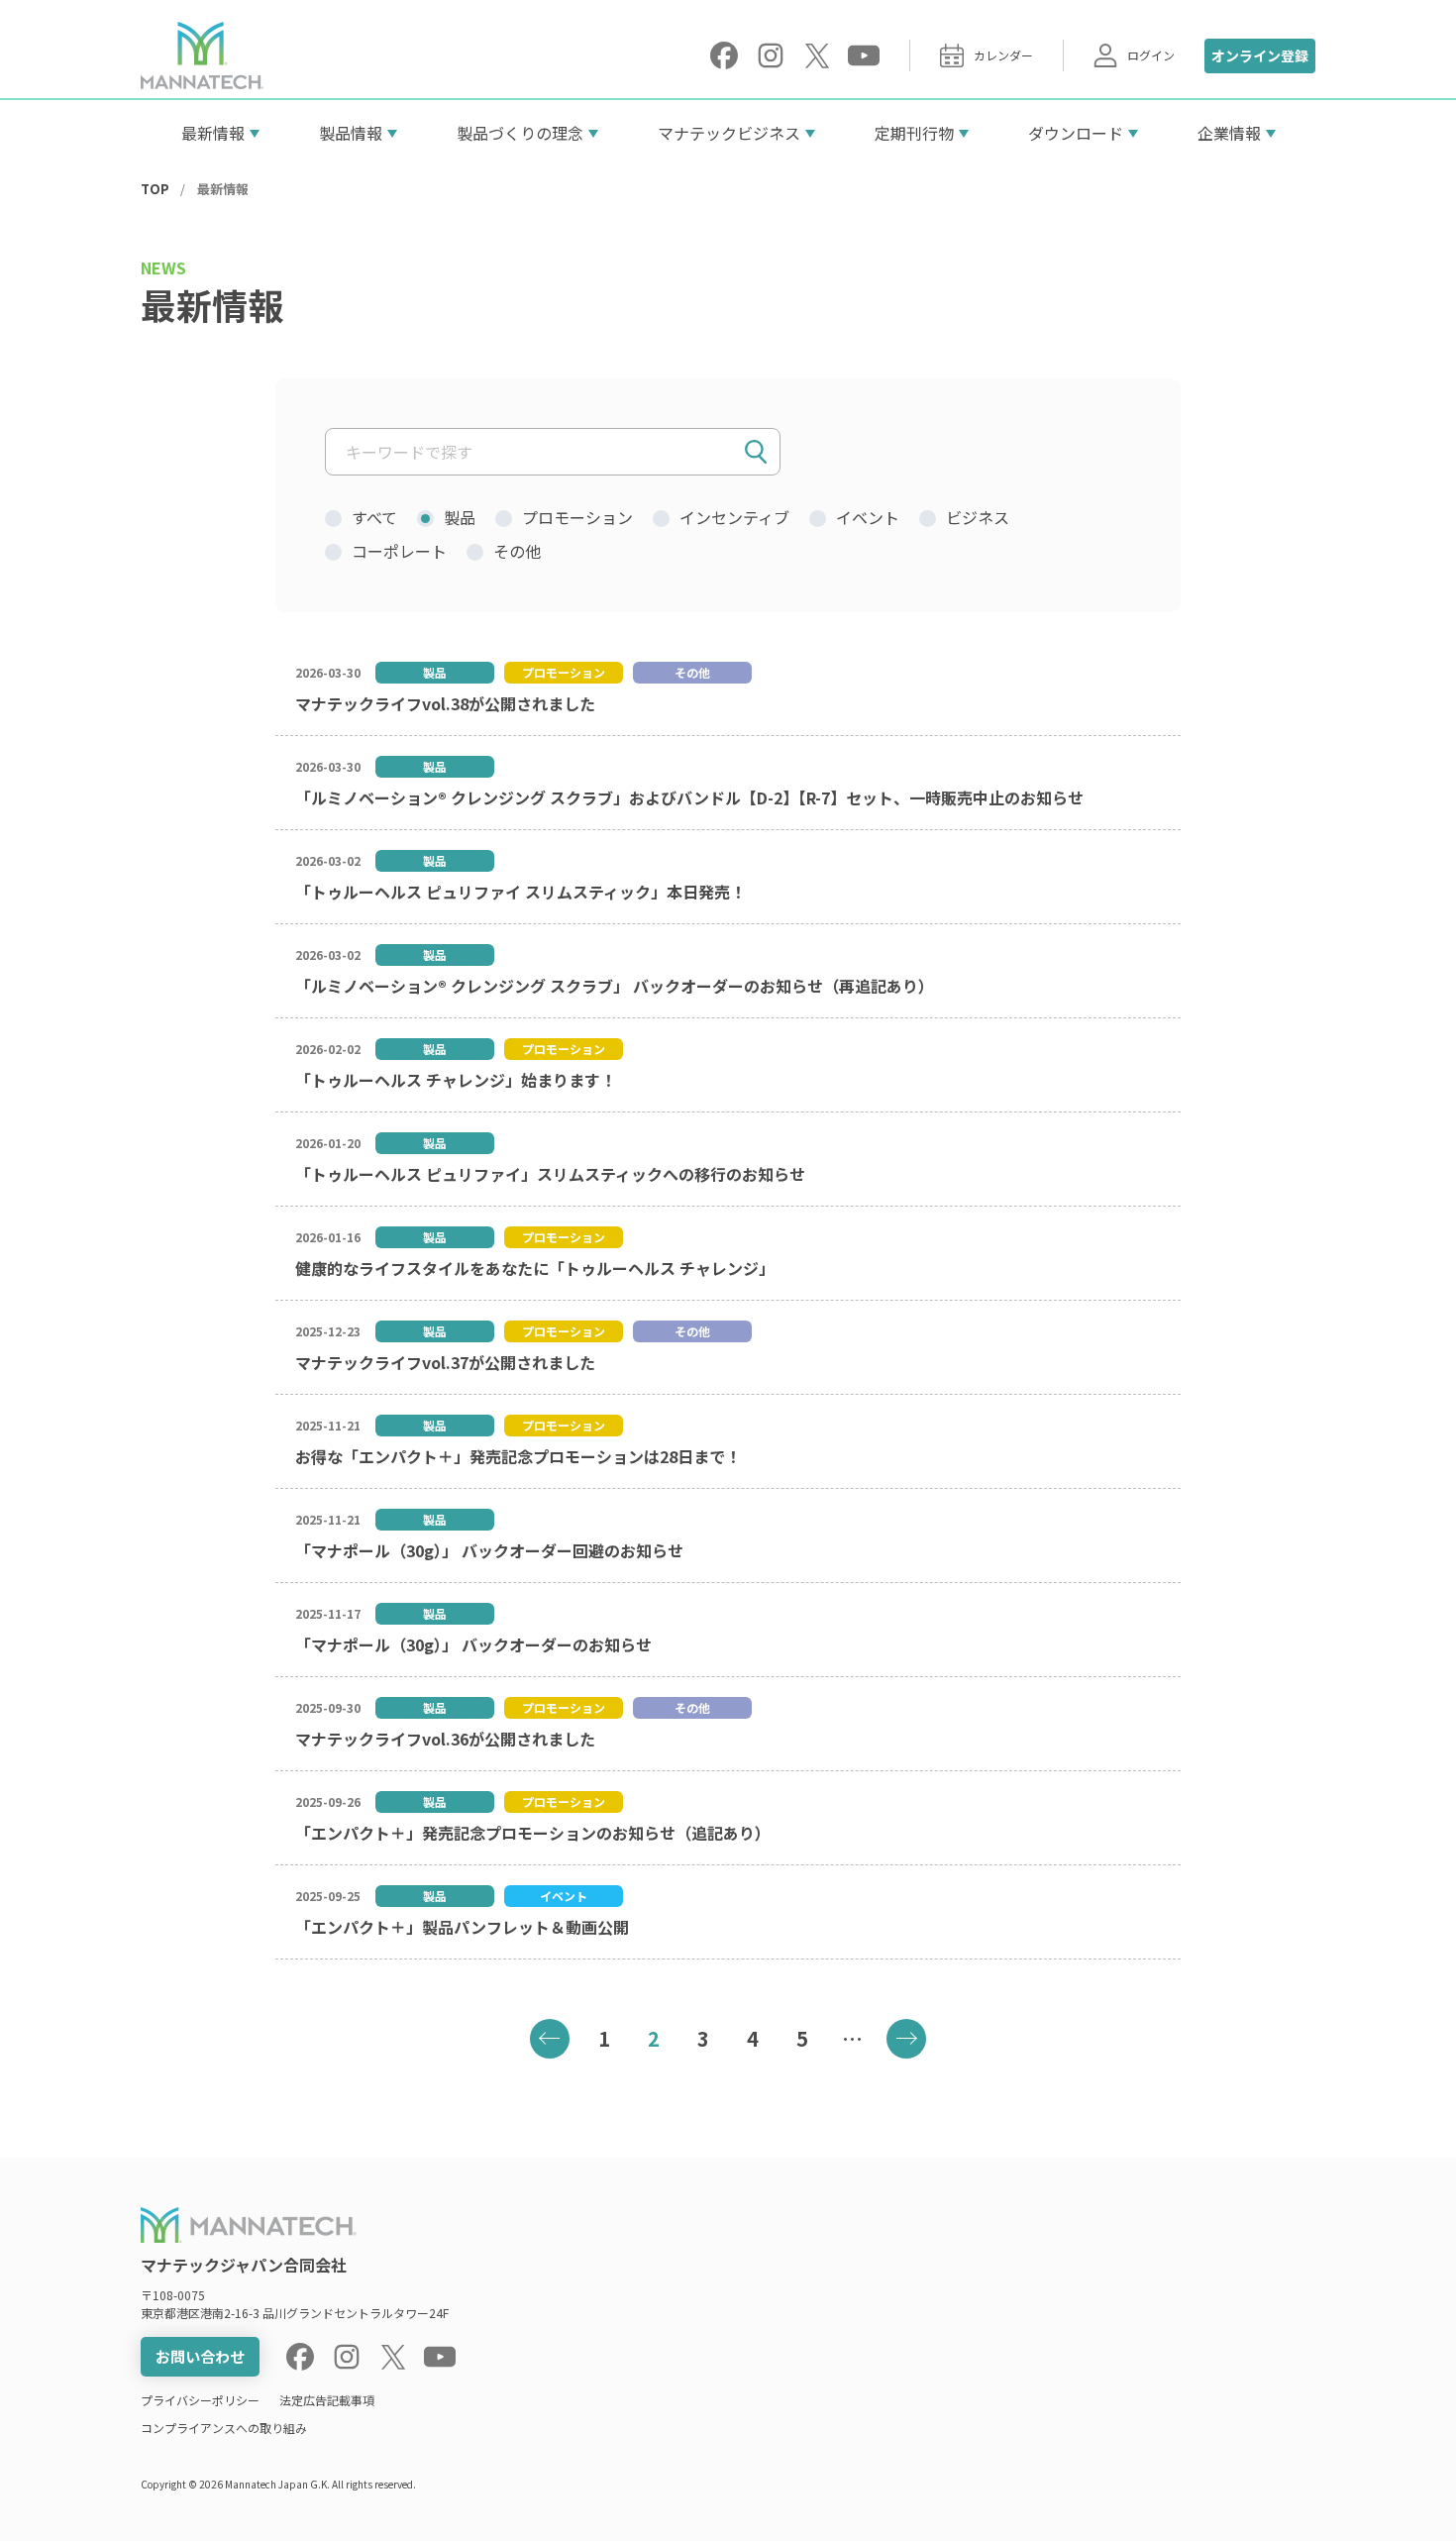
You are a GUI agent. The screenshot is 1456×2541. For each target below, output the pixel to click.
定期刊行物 (914, 133)
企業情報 (1229, 133)
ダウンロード (1076, 133)
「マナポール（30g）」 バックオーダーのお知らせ (473, 1644)
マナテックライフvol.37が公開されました (445, 1362)
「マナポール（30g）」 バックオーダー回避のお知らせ (489, 1550)
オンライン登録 (1260, 55)
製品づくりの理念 (520, 133)
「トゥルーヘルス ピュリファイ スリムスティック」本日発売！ (520, 892)
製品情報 (351, 133)
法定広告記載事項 (327, 2400)
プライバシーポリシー (200, 2400)
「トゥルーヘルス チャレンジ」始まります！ (456, 1080)
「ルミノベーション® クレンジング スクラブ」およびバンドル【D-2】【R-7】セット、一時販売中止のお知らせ (689, 797)
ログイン (1151, 55)
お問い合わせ (200, 2356)
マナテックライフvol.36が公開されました (445, 1739)
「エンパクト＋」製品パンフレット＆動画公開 (462, 1927)
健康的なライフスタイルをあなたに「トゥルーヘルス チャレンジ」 (535, 1268)
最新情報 (213, 133)
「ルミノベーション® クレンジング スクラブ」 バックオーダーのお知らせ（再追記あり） (615, 986)
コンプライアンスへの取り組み (224, 2428)
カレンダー (1003, 55)
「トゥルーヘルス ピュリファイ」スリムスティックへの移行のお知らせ (550, 1174)
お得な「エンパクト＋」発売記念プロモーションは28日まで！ (518, 1456)
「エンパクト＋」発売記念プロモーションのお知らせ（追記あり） (533, 1833)
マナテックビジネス (729, 133)
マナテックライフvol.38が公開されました (445, 703)
